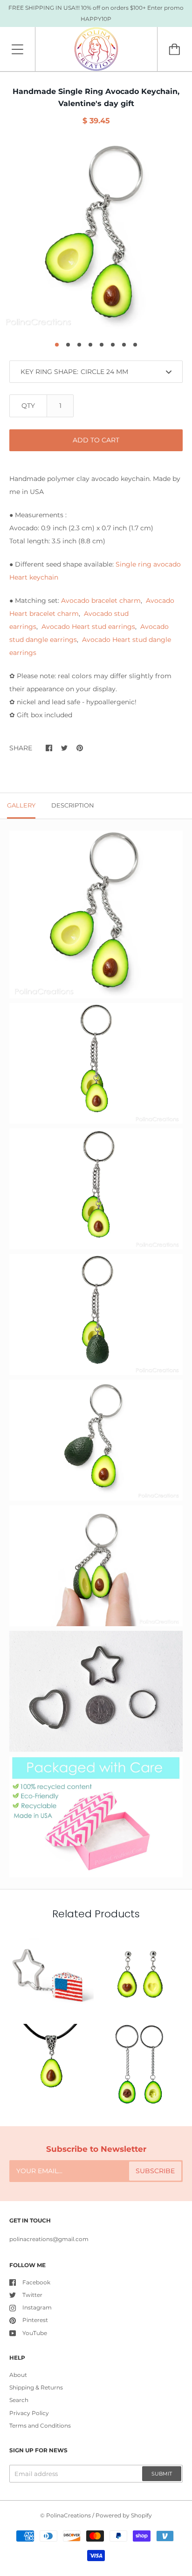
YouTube (35, 2333)
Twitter (32, 2295)
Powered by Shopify (124, 2515)
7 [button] (124, 345)
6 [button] (113, 345)
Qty (28, 406)
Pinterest (35, 2320)
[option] (96, 237)
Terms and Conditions (40, 2426)
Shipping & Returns (36, 2387)
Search (19, 2400)
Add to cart (96, 440)
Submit (162, 2474)
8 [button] (135, 345)
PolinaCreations (69, 2515)
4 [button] (90, 345)
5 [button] (102, 345)
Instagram (37, 2307)
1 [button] (57, 345)
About (18, 2375)
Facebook (36, 2282)
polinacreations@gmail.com (49, 2239)
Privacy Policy (29, 2413)
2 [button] (68, 345)
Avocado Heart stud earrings (88, 627)
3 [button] (79, 345)
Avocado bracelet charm (101, 601)
